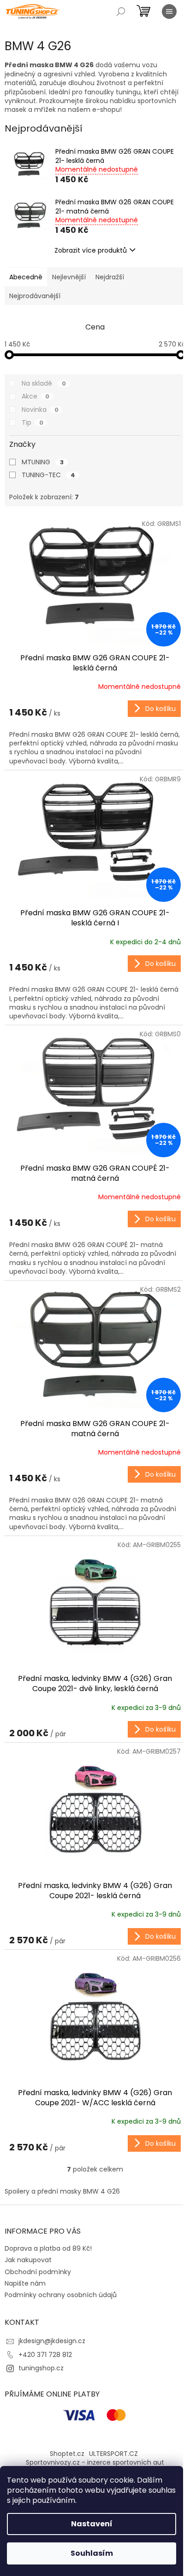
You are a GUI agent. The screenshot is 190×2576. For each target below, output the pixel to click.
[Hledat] (121, 12)
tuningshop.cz (41, 2368)
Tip (33, 422)
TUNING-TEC (48, 475)
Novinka (40, 410)
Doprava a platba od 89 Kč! (48, 2248)
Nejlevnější (69, 277)
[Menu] (169, 12)
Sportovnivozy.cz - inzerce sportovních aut (95, 2462)
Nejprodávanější (35, 296)
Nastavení (92, 2524)
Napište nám (25, 2283)
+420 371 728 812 (45, 2355)
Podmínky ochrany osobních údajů (61, 2295)
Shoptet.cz (67, 2454)
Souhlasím (92, 2553)
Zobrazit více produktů (91, 250)
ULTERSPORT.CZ (113, 2454)
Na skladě (44, 383)
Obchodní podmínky (38, 2272)
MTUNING (43, 462)
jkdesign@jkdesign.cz (52, 2341)
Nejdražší (110, 277)
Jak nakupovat (28, 2260)
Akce (36, 396)
